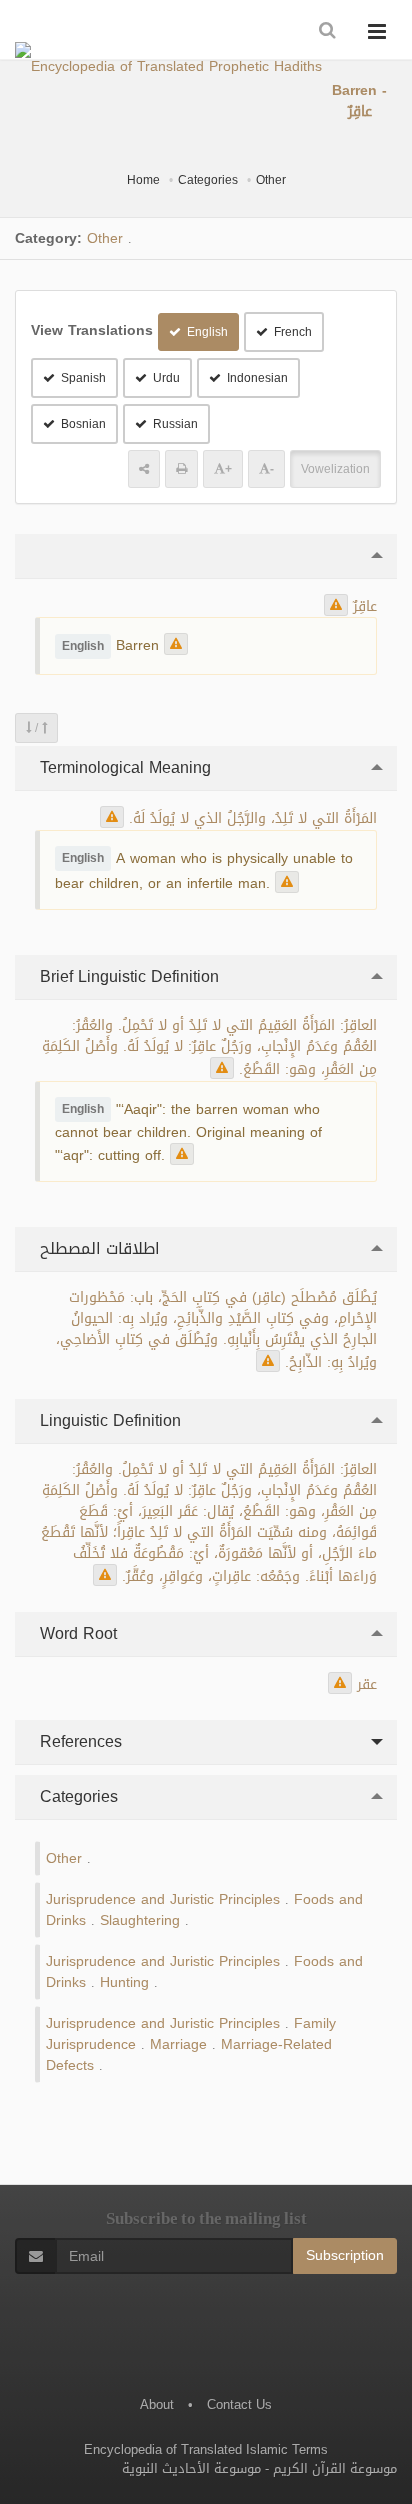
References (78, 1741)
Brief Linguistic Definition (127, 976)
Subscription (345, 2255)
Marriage (178, 2044)
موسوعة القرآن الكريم (335, 2468)
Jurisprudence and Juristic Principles (163, 1899)
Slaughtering (140, 1920)
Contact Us (239, 2404)
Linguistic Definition (108, 1420)
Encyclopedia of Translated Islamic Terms (206, 2449)
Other (271, 180)
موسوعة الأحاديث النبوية (191, 2468)
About (157, 2404)
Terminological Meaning (123, 767)
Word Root (76, 1633)
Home (143, 180)
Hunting (124, 1982)
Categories (208, 180)
